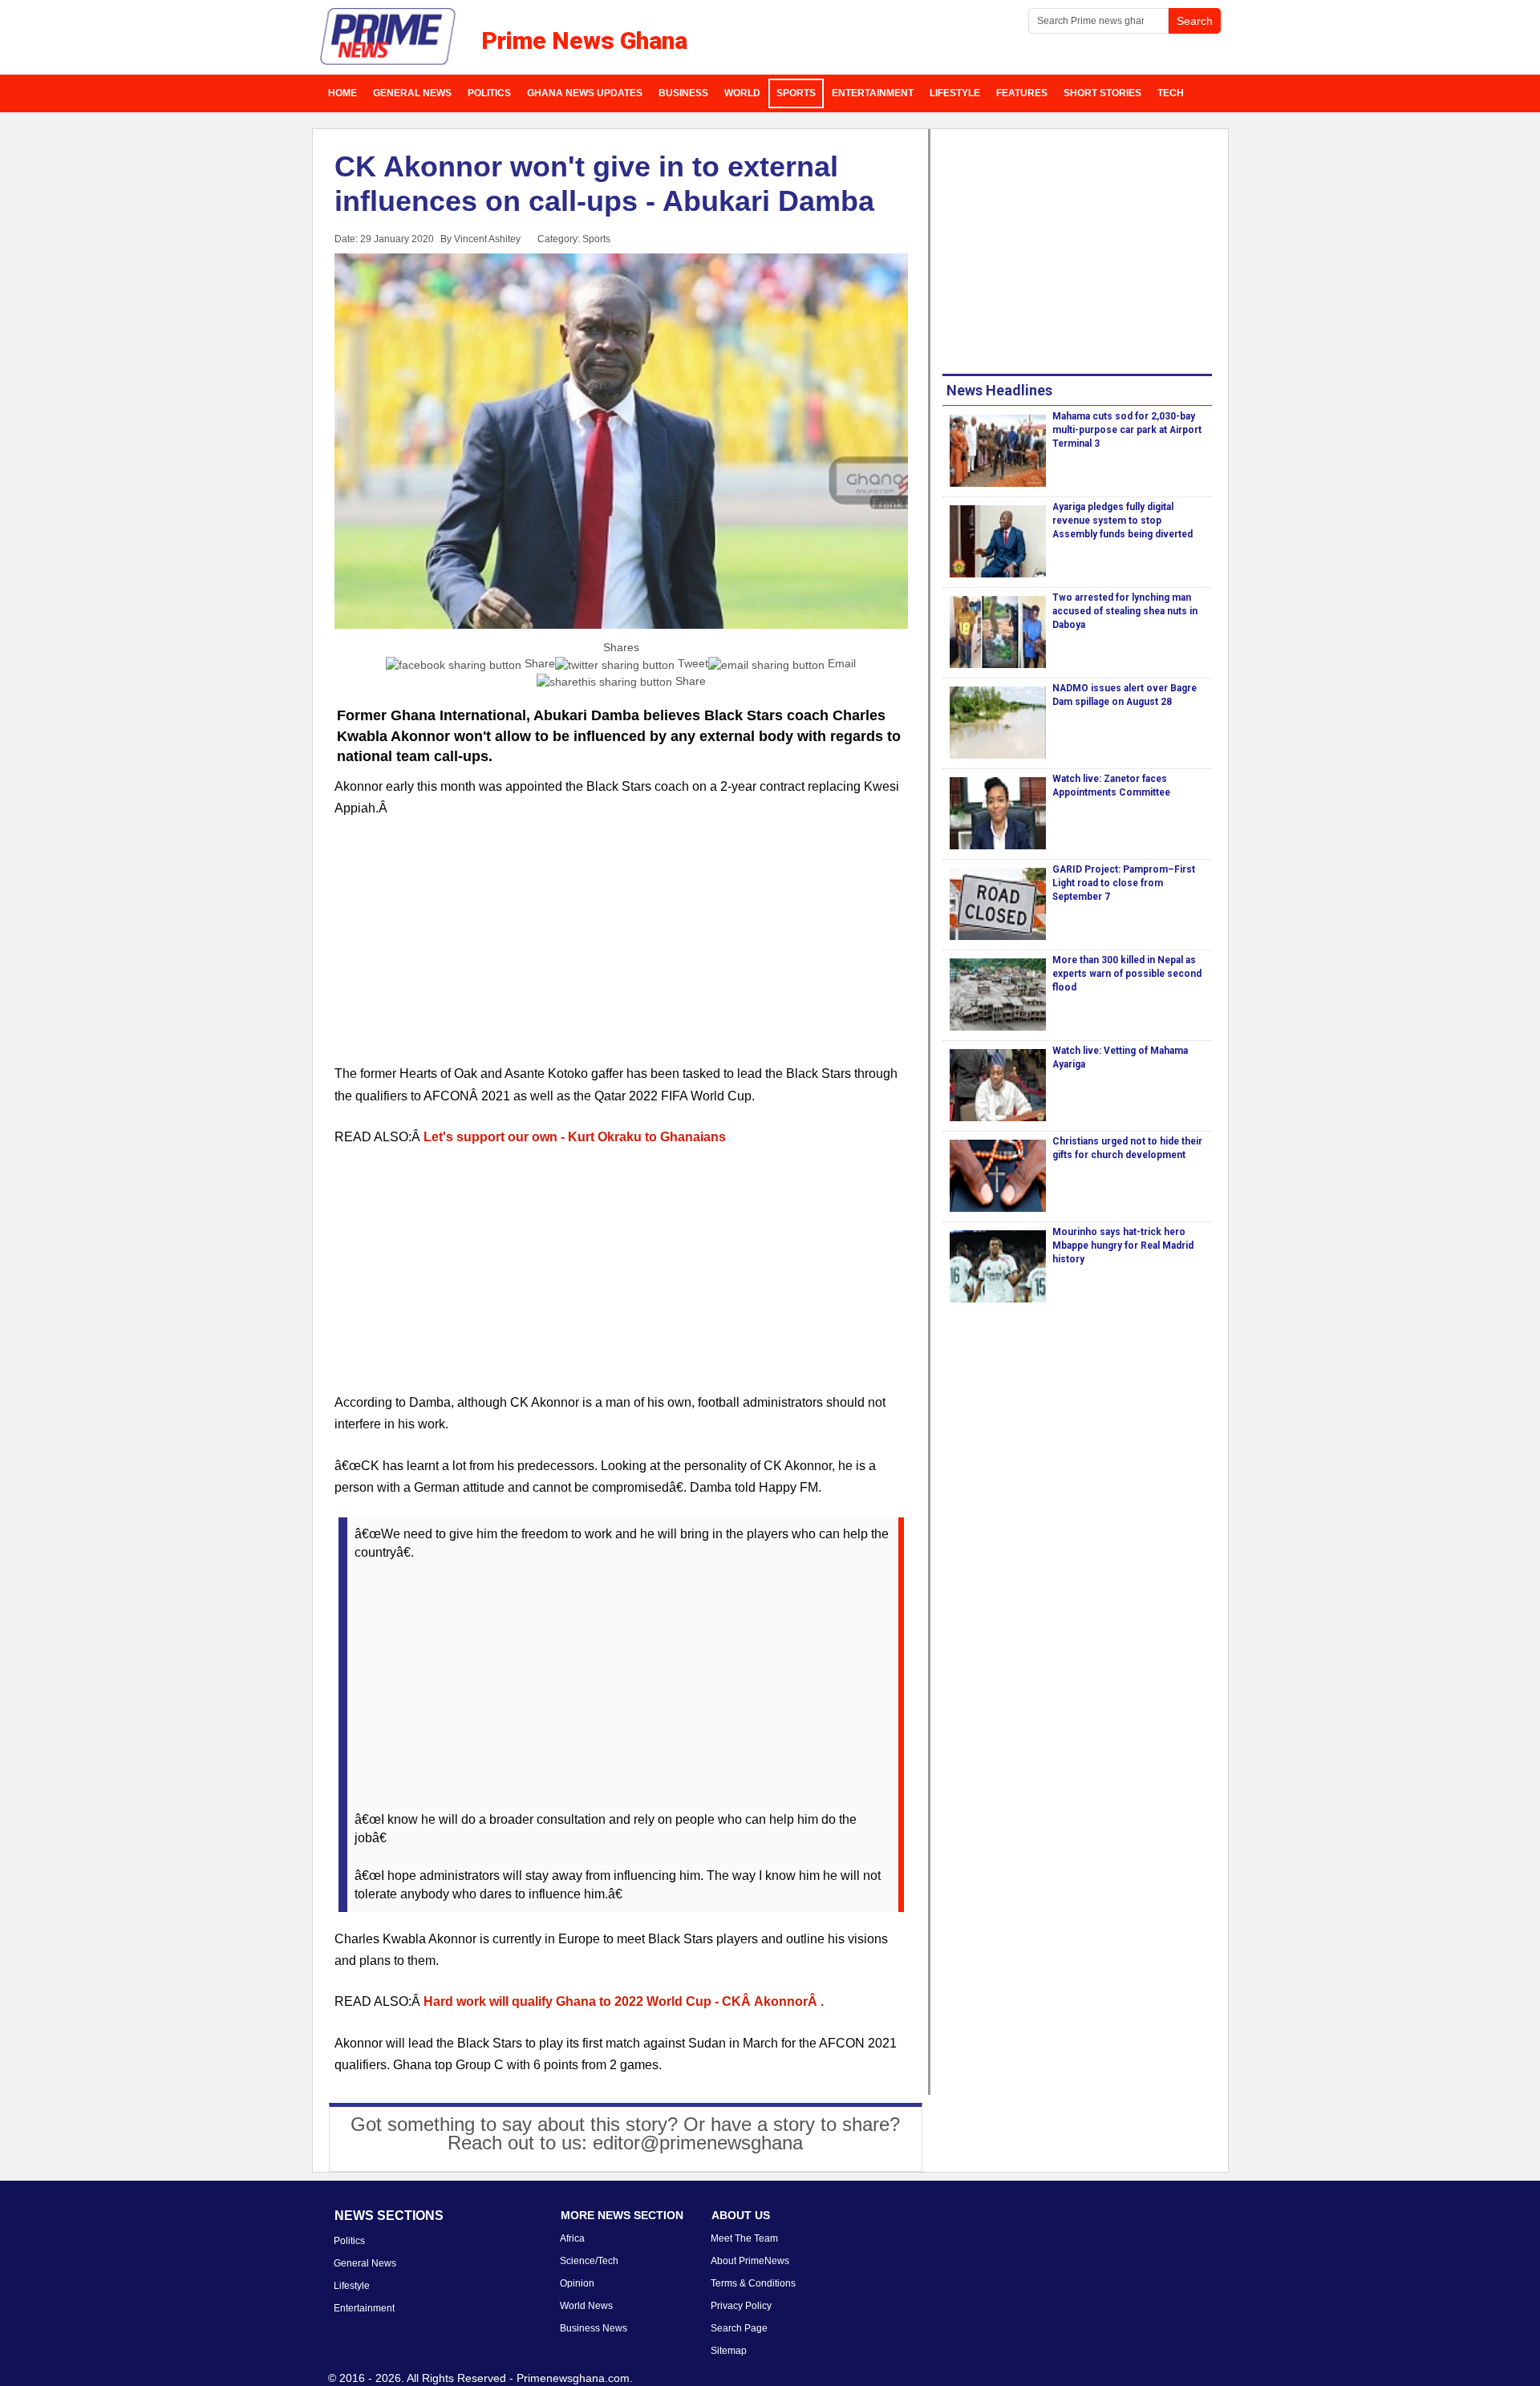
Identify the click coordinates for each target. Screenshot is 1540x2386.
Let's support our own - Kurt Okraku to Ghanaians (575, 1137)
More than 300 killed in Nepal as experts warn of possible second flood (1127, 974)
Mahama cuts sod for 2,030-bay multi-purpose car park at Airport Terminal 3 (1127, 430)
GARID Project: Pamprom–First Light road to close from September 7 (1124, 883)
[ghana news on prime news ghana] (389, 37)
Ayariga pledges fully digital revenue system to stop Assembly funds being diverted (1123, 521)
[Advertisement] (622, 950)
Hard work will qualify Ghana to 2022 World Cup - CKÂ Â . (624, 2001)
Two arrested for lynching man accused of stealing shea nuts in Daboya (1125, 611)
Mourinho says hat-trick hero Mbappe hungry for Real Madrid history (1123, 1246)
